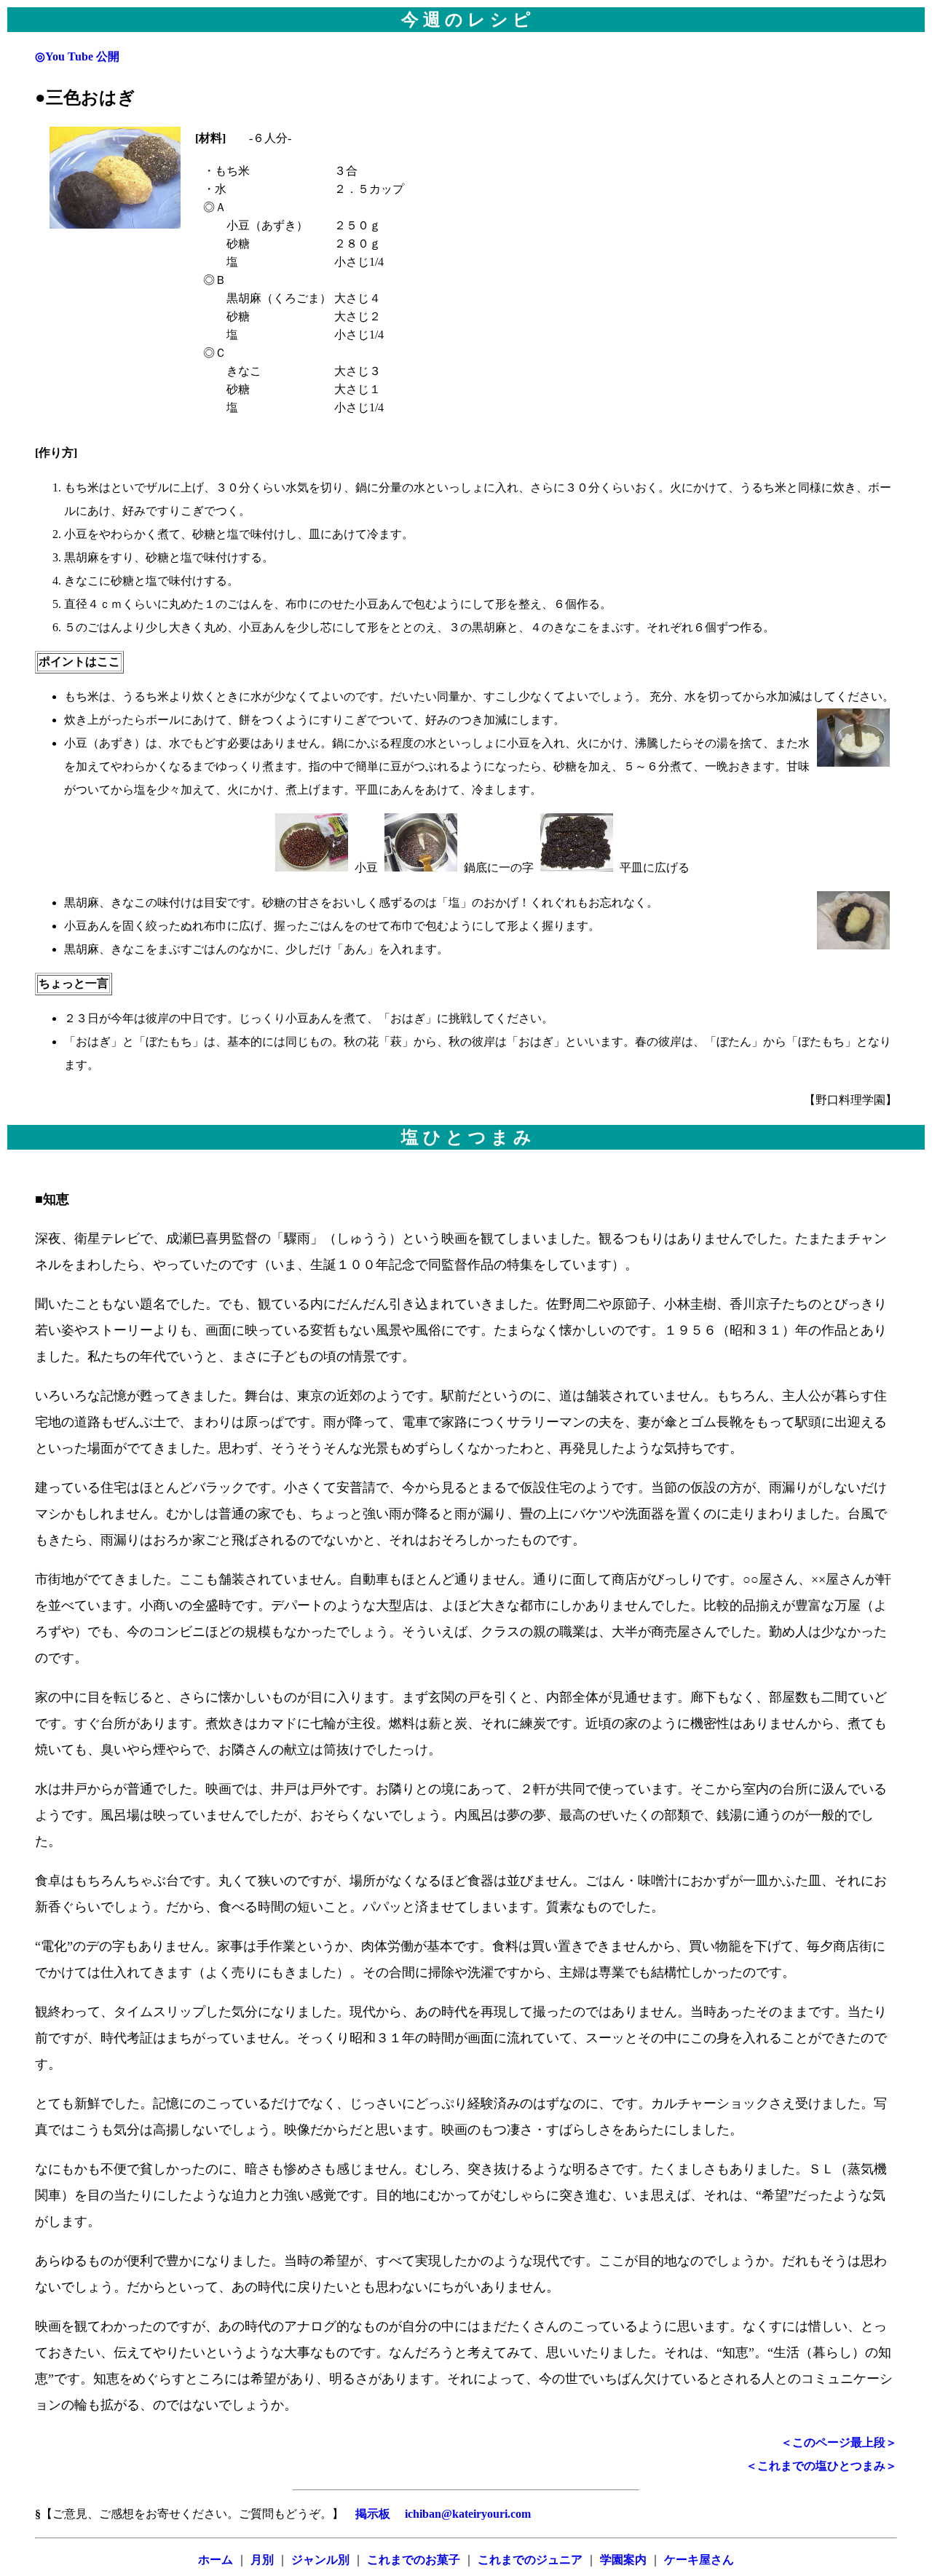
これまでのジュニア (530, 2560)
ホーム (216, 2560)
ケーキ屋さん (699, 2560)
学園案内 (623, 2560)
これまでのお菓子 (414, 2560)
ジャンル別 (320, 2560)
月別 (262, 2560)
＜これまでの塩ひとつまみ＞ (821, 2466)
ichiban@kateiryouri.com (466, 2514)
